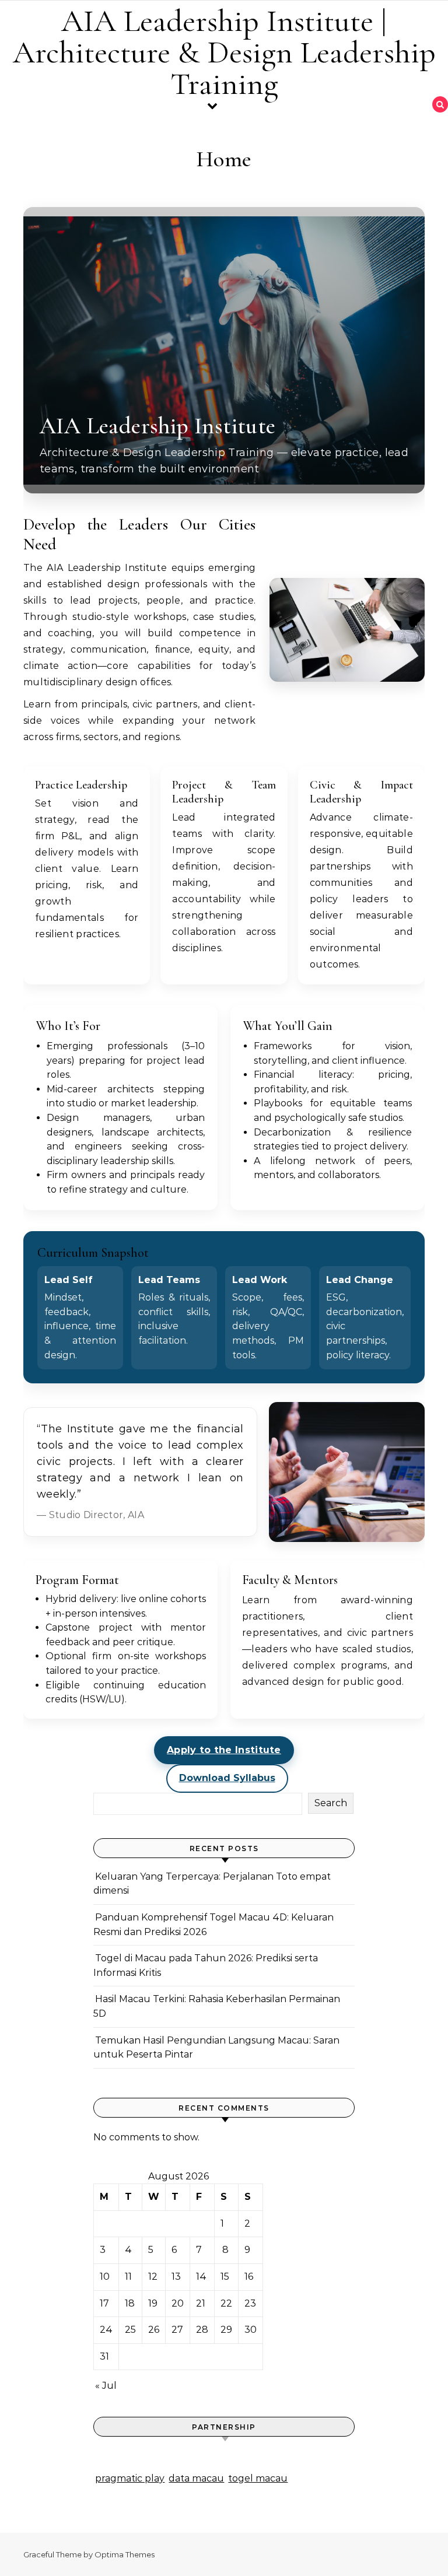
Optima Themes (125, 2554)
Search (331, 1803)
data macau (196, 2478)
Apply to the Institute (224, 1750)
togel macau (258, 2478)
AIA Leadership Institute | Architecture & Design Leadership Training (224, 52)
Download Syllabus (227, 1778)
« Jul (106, 2386)
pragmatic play (130, 2478)
